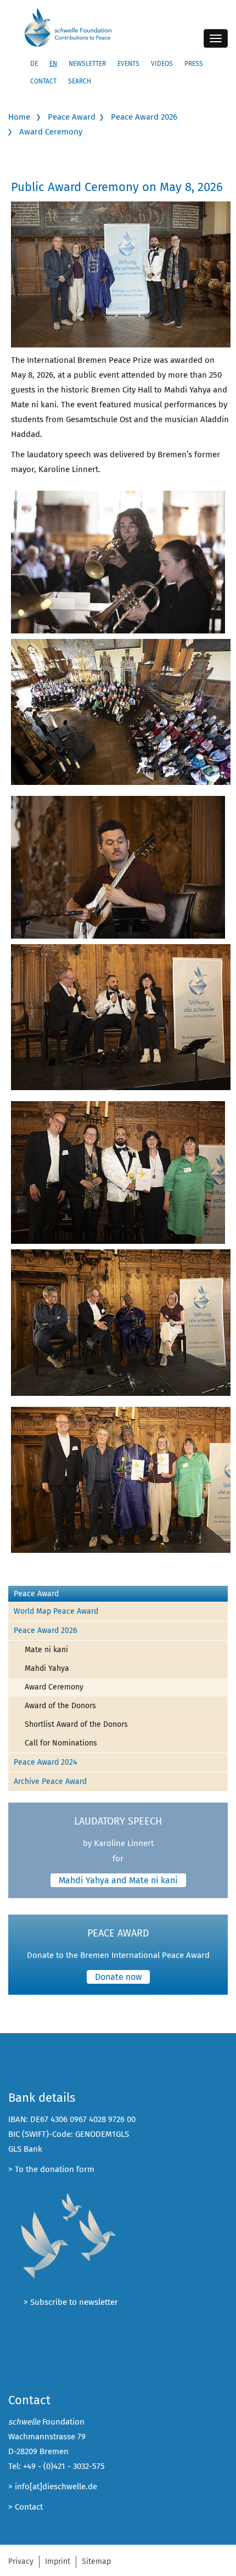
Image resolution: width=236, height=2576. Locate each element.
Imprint (58, 2561)
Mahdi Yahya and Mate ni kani (118, 1880)
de (34, 64)
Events (128, 64)
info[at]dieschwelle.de (56, 2487)
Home (19, 117)
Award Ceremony (51, 132)
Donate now (118, 1977)
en (53, 64)
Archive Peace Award (50, 1781)
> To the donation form (51, 2169)
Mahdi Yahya (47, 1668)
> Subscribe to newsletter (71, 2302)
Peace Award (72, 117)
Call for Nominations (61, 1743)
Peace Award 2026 (144, 117)
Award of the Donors (60, 1706)
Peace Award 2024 (45, 1762)
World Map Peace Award (56, 1611)
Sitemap (96, 2561)
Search (80, 81)
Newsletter (87, 64)
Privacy (21, 2561)
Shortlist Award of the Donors (76, 1724)
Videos (162, 64)
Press (194, 64)
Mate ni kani (46, 1650)
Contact (43, 81)
